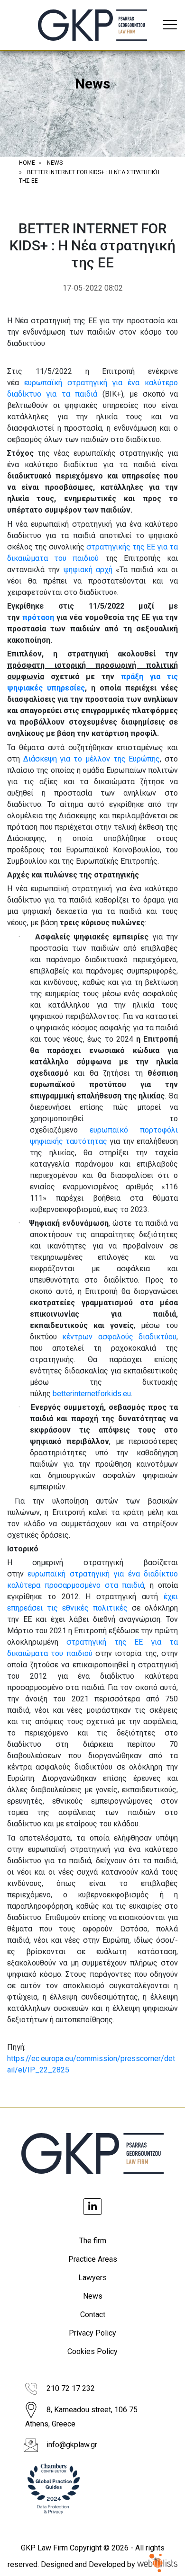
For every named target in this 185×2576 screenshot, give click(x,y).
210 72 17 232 (71, 2388)
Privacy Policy (92, 2333)
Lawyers (92, 2278)
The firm (93, 2241)
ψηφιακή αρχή (88, 570)
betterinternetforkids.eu (92, 1394)
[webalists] (157, 2564)
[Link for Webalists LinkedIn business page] (92, 2207)
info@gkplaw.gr (72, 2445)
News (93, 2296)
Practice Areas (93, 2259)
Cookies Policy (92, 2351)
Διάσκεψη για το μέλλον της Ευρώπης (92, 759)
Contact (93, 2315)
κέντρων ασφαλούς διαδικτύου (119, 1337)
